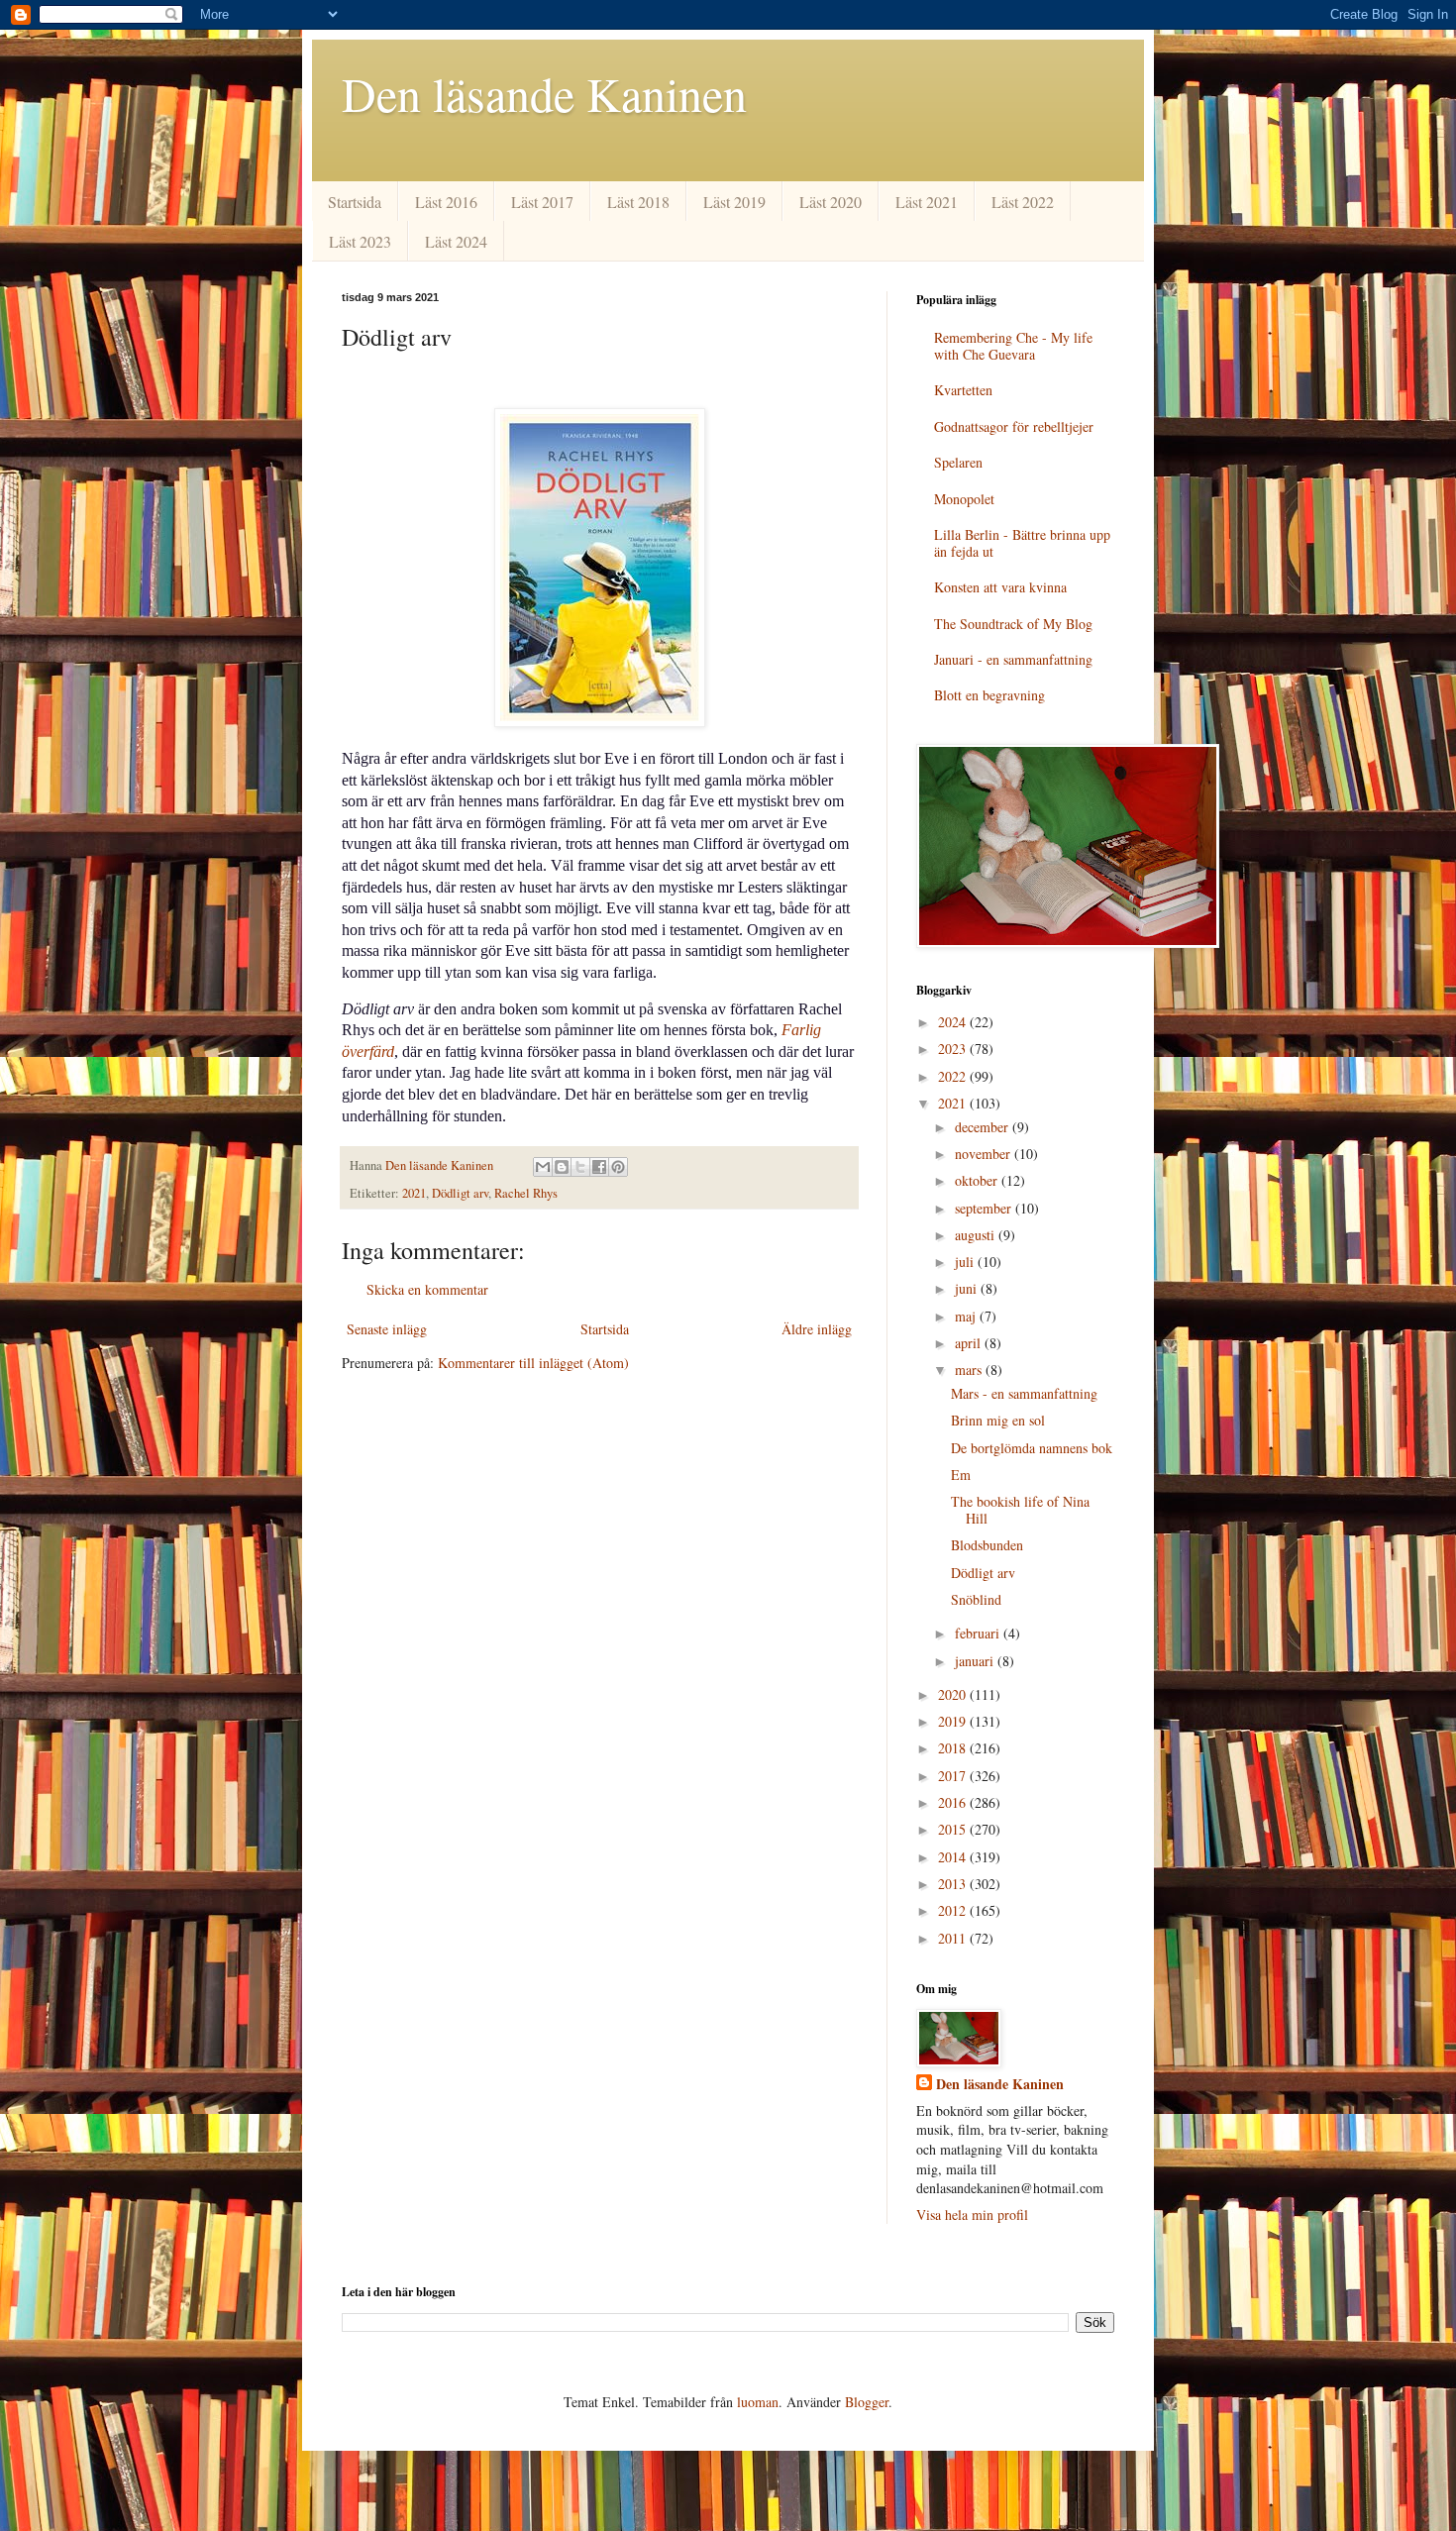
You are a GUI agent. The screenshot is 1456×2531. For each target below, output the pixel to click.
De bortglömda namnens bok (1032, 1448)
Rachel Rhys (526, 1193)
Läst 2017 (542, 202)
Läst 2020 (831, 202)
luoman (758, 2402)
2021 (414, 1193)
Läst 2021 (927, 202)
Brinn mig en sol (998, 1420)
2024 (954, 1022)
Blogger (867, 2402)
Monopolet (964, 499)
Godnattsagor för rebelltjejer (1014, 426)
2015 (954, 1829)
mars (970, 1370)
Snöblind (976, 1599)
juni (968, 1288)
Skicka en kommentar (427, 1289)
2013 (954, 1884)
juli (966, 1262)
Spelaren (958, 462)
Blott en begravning (989, 695)
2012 (954, 1910)
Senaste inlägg (387, 1329)
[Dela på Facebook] (599, 1167)
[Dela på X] (580, 1167)
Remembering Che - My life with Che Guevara (1013, 346)
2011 (954, 1938)
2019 (954, 1721)
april (970, 1343)
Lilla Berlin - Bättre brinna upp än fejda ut (1022, 543)
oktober (978, 1180)
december (984, 1127)
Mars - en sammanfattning (1024, 1393)
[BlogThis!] (562, 1167)
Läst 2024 (456, 241)
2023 (954, 1049)
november (985, 1154)
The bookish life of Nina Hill (1020, 1510)
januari (976, 1661)
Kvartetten (963, 390)
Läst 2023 (360, 241)
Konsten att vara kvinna (1000, 587)
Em (961, 1475)
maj (967, 1316)
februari (979, 1633)
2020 (954, 1694)
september (985, 1208)
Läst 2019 (734, 202)
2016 (954, 1802)
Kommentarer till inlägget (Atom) (533, 1363)
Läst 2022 (1023, 202)
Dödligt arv (460, 1193)
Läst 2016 (446, 202)
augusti (977, 1235)
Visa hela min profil (972, 2215)
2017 (954, 1776)
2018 (954, 1748)
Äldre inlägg (817, 1329)
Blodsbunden (987, 1545)
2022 (954, 1076)
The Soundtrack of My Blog (1013, 624)
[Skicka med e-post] (543, 1167)
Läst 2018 (638, 202)
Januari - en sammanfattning (1013, 659)
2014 (954, 1857)
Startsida (355, 202)
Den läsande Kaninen (544, 93)
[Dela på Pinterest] (618, 1167)
